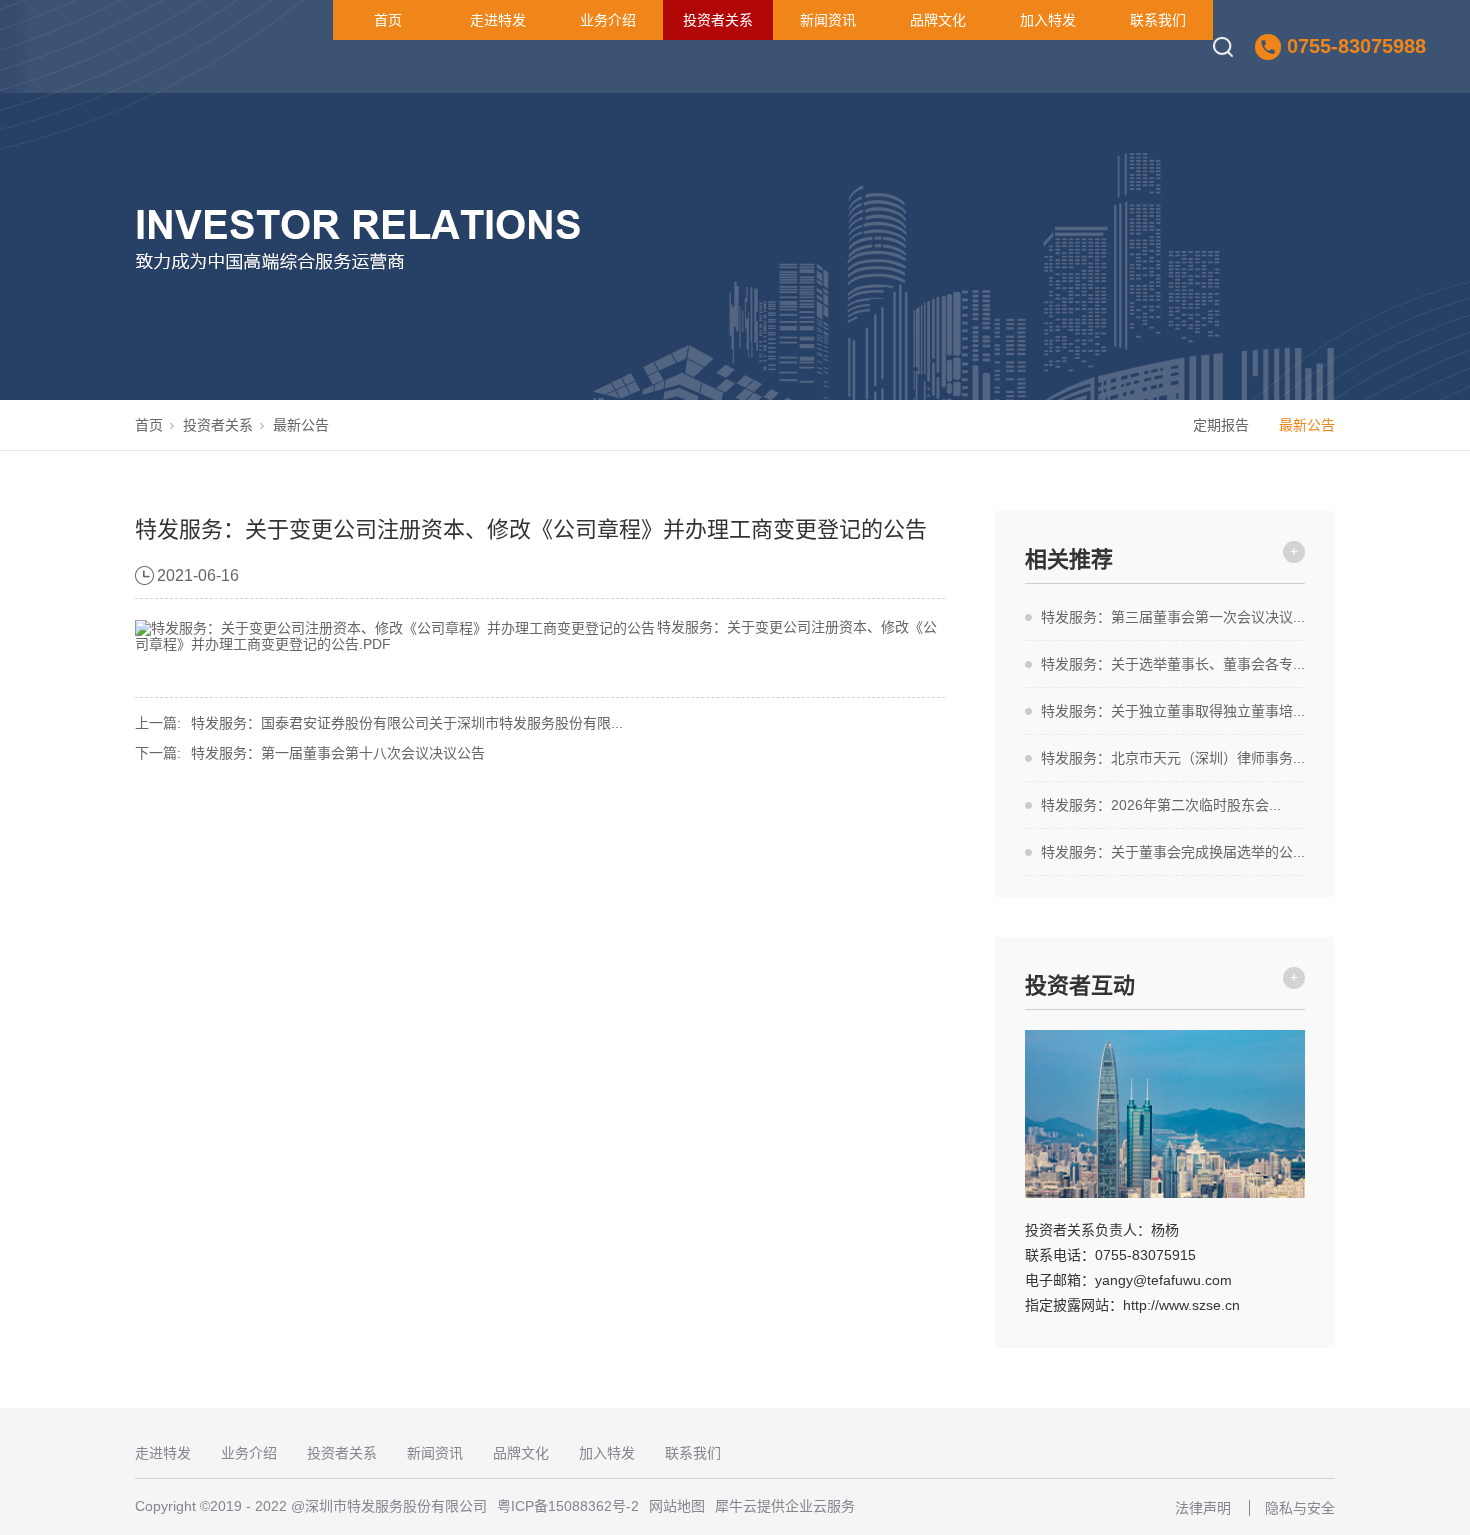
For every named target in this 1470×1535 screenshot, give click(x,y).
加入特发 (1048, 20)
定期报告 (1221, 425)
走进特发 (498, 20)
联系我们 (1158, 20)
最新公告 (301, 425)
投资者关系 (718, 20)
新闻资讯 (828, 20)
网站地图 (677, 1506)
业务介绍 (608, 20)
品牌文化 (938, 20)
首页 (388, 20)
